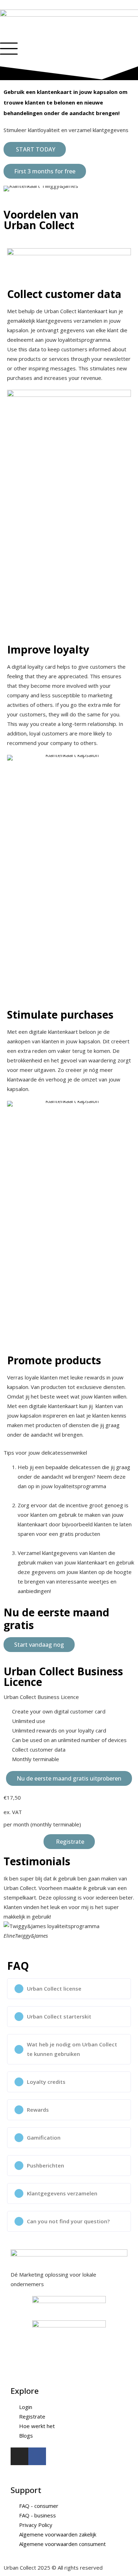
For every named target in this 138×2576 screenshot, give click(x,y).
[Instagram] (19, 2456)
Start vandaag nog (39, 1645)
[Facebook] (37, 2456)
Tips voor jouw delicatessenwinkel (45, 1453)
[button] (10, 1912)
